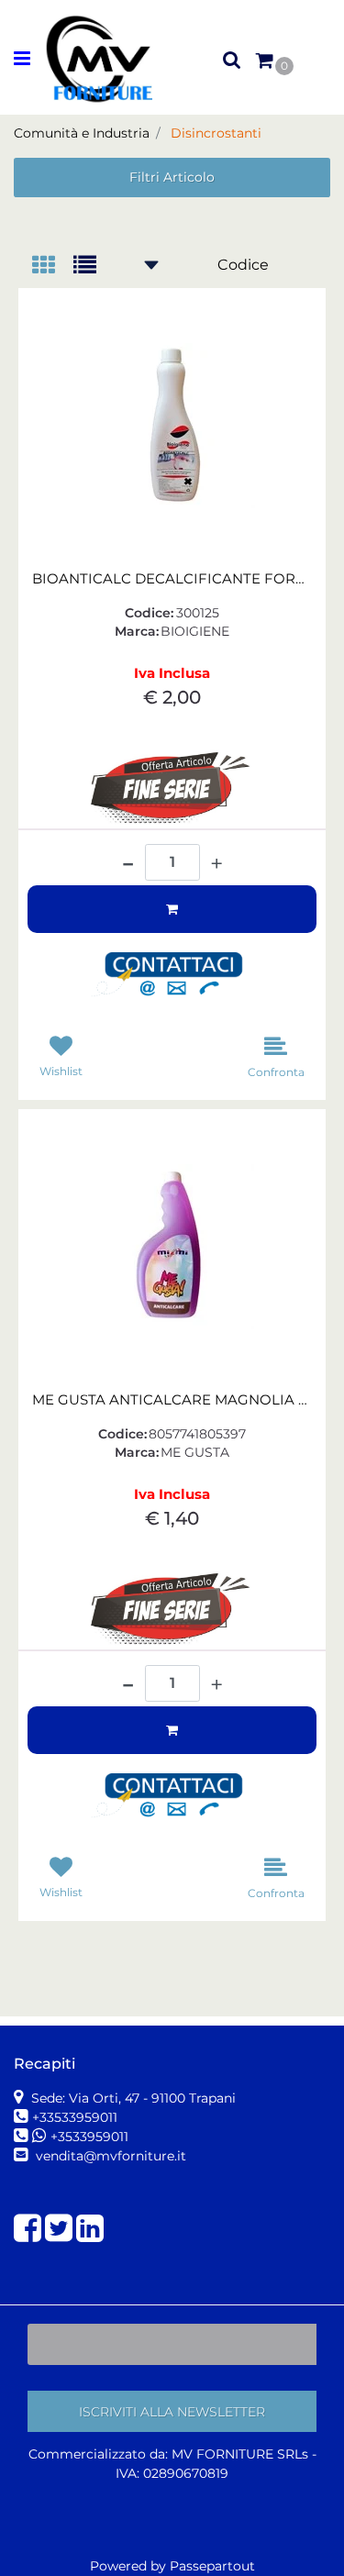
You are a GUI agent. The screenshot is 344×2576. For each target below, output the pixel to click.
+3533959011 (89, 2137)
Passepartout (212, 2566)
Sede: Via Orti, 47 (132, 2098)
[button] (174, 975)
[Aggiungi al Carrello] (172, 909)
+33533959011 (75, 2117)
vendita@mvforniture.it (109, 2156)
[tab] (53, 266)
